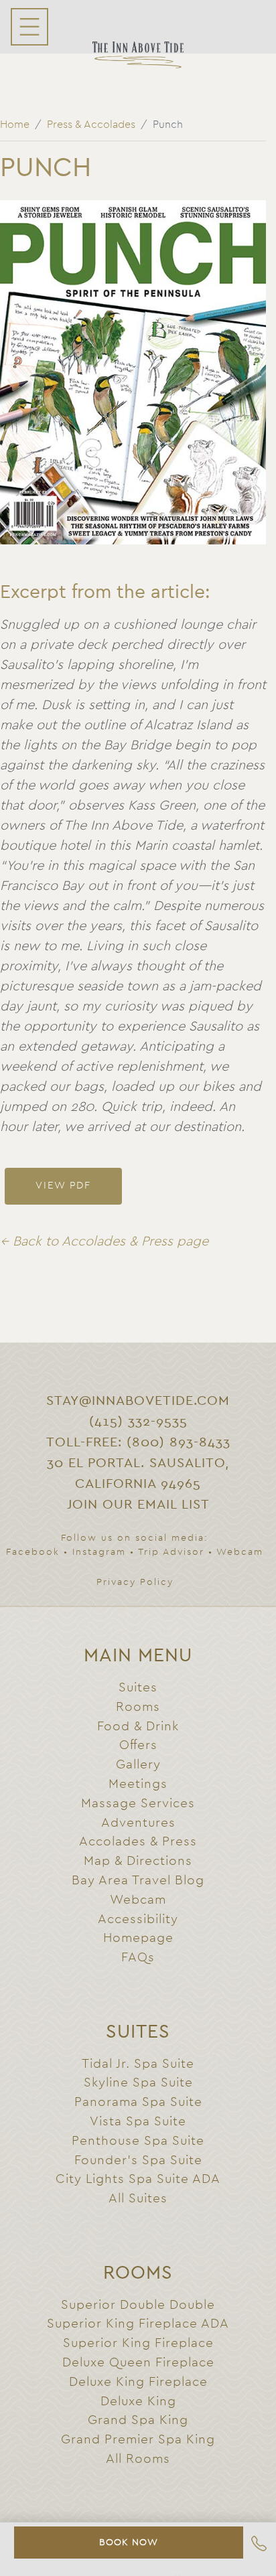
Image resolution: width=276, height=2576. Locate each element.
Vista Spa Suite (138, 2122)
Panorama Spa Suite (138, 2102)
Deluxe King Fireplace (138, 2382)
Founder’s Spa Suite (138, 2161)
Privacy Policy (135, 1582)
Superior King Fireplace (138, 2343)
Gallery (138, 1765)
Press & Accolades (91, 125)
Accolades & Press (138, 1842)
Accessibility (138, 1919)
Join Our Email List (138, 1505)
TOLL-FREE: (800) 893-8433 (138, 1442)
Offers (138, 1745)
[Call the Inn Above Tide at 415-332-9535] (259, 2546)
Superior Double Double (138, 2305)
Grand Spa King (138, 2420)
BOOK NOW (129, 2543)
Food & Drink (138, 1727)
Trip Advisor (171, 1552)
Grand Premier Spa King (138, 2440)
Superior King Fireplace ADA (138, 2324)
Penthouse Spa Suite (138, 2141)
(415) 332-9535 (138, 1422)
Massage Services (138, 1804)
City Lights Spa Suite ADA (138, 2179)
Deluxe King (138, 2402)
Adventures (138, 1823)
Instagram (99, 1552)
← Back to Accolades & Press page (104, 1241)
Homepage (138, 1938)
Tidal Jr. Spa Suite (138, 2064)
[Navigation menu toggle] (29, 27)
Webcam (240, 1552)
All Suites (138, 2199)
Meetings (138, 1784)
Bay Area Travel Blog (138, 1881)
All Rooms (138, 2459)
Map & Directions (138, 1861)
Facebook (33, 1552)
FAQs (138, 1958)
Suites (138, 1688)
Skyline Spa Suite (138, 2083)
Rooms (138, 1707)
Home (15, 125)
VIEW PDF (63, 1186)
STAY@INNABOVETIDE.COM (138, 1401)
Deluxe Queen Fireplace (138, 2363)
